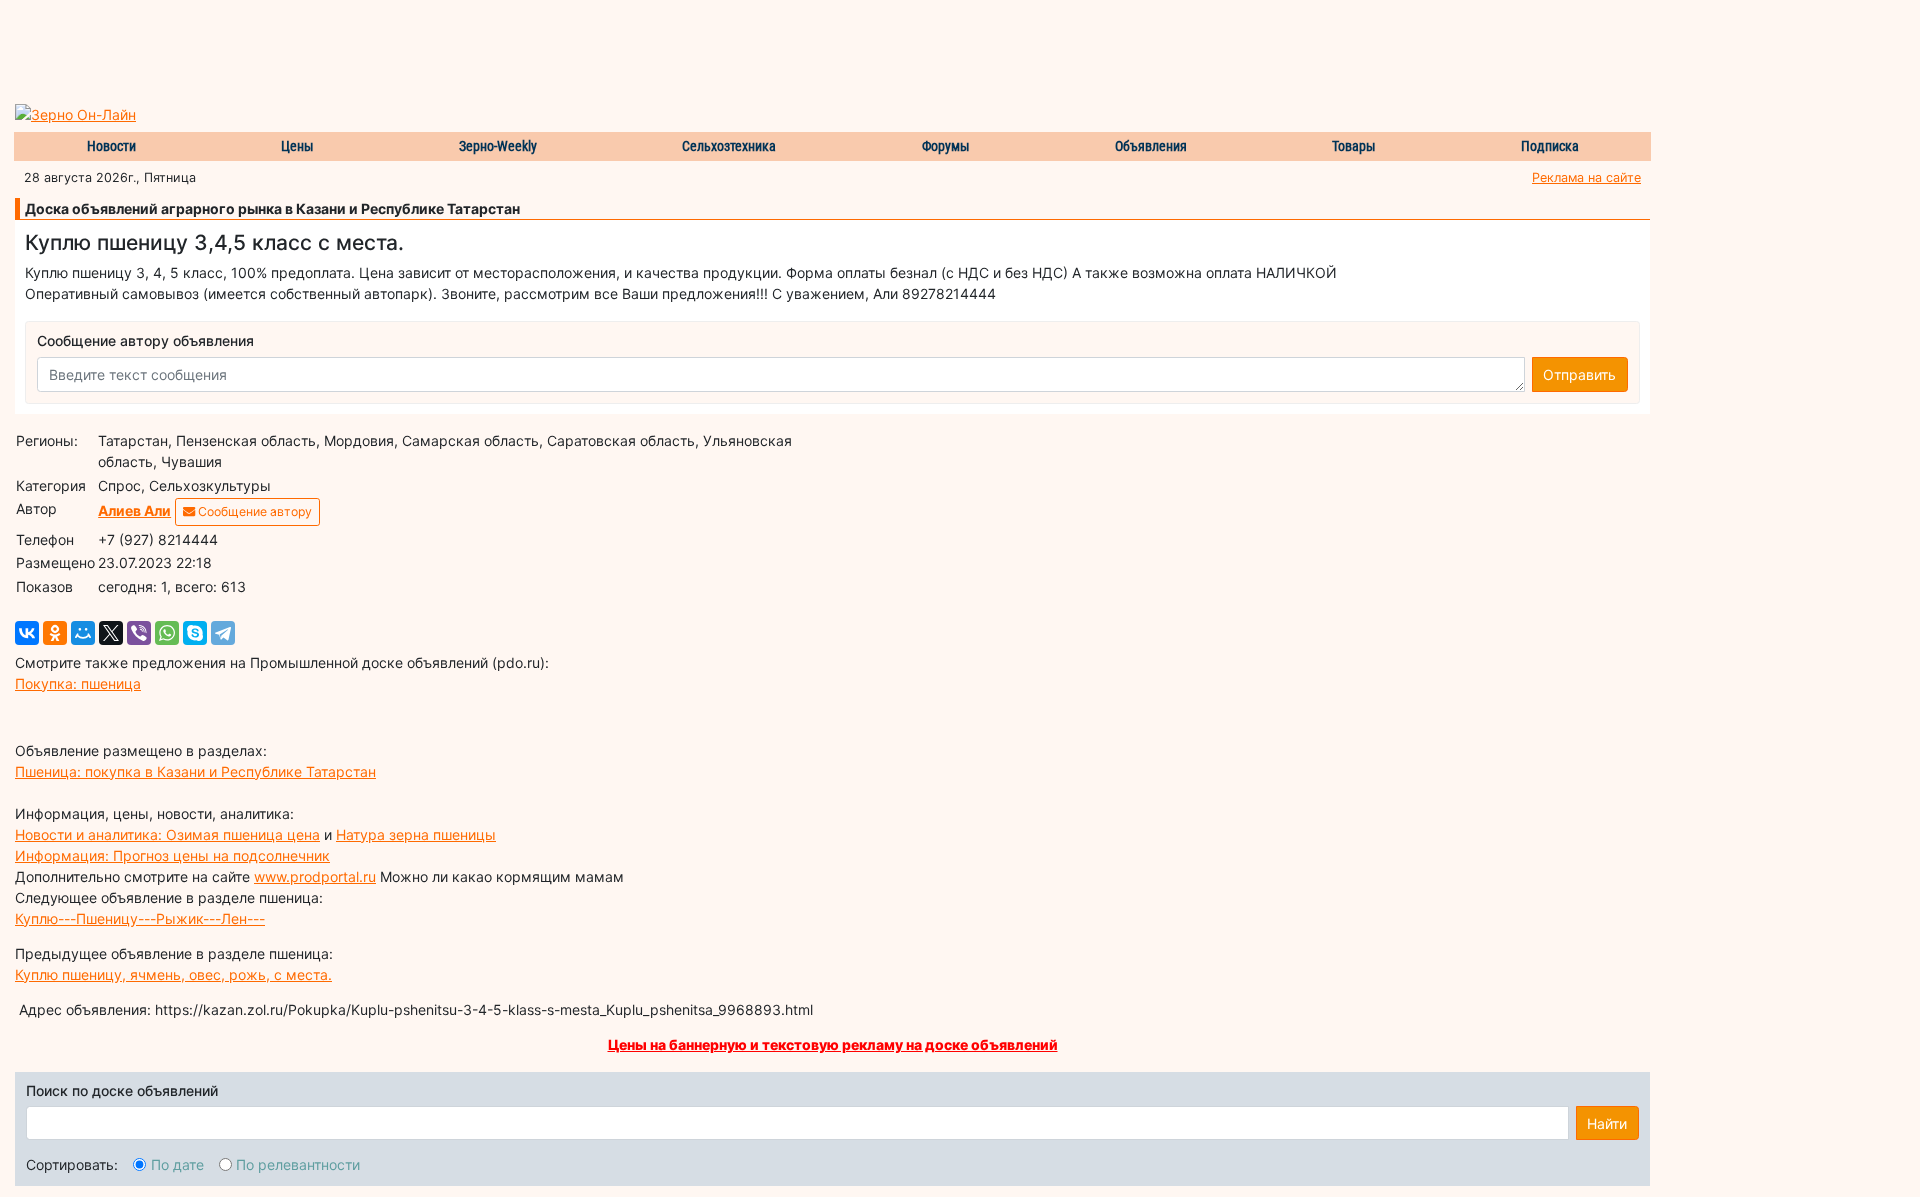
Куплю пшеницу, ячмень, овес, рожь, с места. (173, 974)
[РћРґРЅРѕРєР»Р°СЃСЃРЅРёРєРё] (55, 633)
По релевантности (298, 1164)
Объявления (1151, 146)
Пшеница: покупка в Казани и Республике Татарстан (195, 771)
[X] (111, 633)
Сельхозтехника (729, 146)
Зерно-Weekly (498, 146)
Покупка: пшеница (78, 683)
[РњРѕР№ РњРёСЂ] (83, 633)
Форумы (946, 146)
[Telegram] (223, 633)
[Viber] (139, 633)
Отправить (1579, 374)
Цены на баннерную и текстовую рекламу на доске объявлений (833, 1044)
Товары (1354, 146)
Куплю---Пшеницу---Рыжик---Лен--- (140, 918)
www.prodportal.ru (315, 876)
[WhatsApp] (167, 633)
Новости (111, 146)
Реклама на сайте (1586, 177)
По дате (177, 1164)
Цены (297, 146)
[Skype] (195, 633)
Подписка (1550, 146)
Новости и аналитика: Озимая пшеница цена (167, 834)
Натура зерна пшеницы (416, 834)
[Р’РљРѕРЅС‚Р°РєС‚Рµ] (27, 633)
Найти (1607, 1123)
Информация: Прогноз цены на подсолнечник (172, 855)
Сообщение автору (253, 511)
